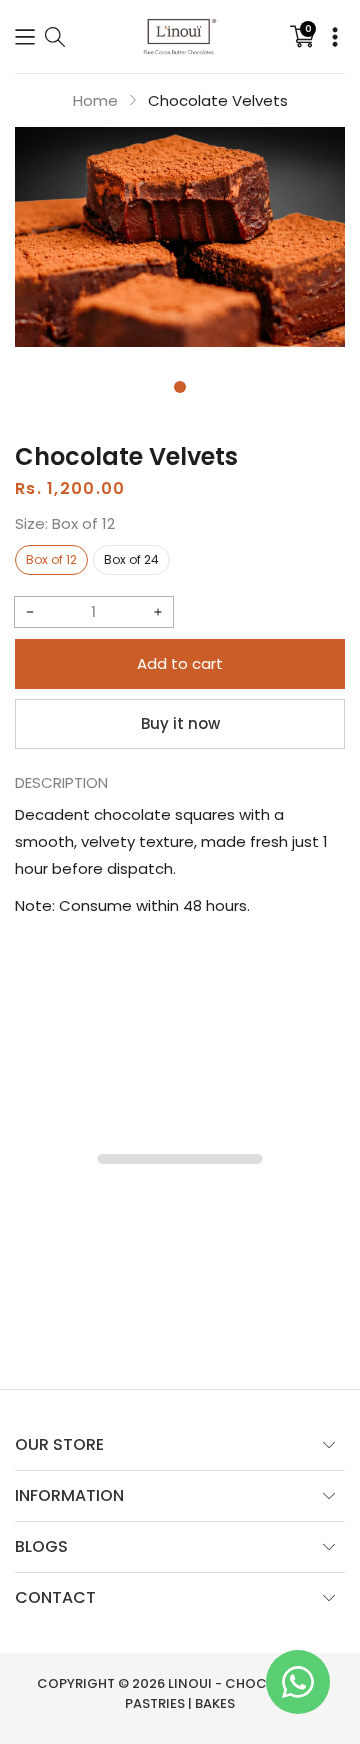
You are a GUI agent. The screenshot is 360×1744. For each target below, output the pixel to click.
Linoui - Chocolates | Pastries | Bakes (224, 1693)
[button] (25, 36)
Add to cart (180, 663)
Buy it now (180, 723)
